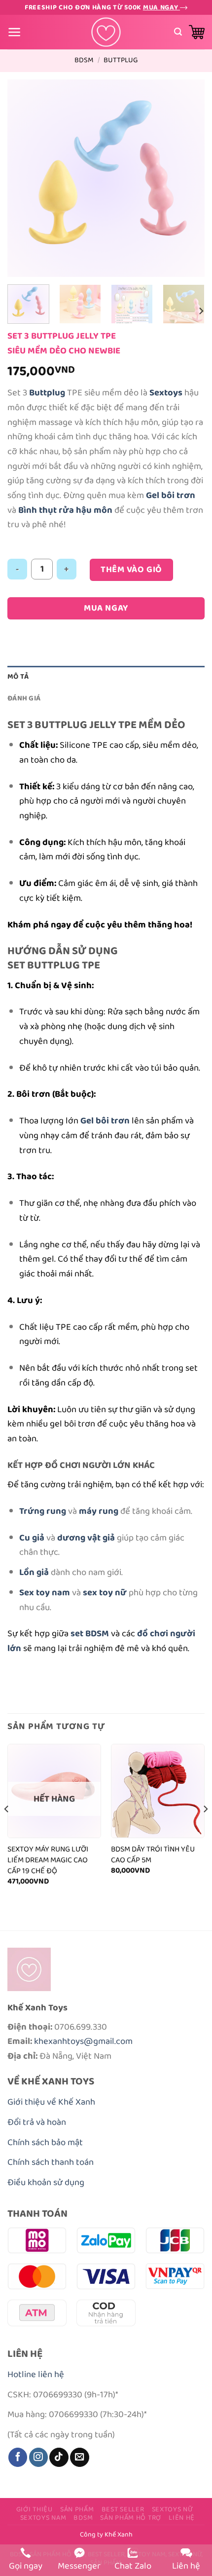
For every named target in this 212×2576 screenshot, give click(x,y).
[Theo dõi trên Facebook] (18, 2457)
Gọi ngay (26, 2566)
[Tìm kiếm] (178, 32)
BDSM (84, 60)
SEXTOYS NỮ (173, 2509)
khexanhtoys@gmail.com (83, 2041)
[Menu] (15, 32)
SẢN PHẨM (77, 2509)
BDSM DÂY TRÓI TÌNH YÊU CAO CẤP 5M (153, 1855)
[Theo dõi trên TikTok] (59, 2457)
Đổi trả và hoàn (37, 2122)
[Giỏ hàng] (197, 32)
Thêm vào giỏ (131, 570)
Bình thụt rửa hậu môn (65, 510)
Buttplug (121, 60)
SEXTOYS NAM (43, 2518)
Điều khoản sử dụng (46, 2182)
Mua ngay (161, 7)
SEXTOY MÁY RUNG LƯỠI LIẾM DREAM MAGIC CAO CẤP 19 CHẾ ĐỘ (48, 1860)
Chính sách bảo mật (45, 2142)
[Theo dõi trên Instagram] (38, 2457)
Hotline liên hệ (36, 2374)
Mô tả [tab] (18, 676)
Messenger (79, 2566)
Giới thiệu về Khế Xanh (51, 2102)
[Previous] (24, 178)
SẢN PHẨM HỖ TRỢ (131, 2518)
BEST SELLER (123, 2509)
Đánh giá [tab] (24, 698)
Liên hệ (182, 2518)
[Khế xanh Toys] (106, 32)
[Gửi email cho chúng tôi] (79, 2457)
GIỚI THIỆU (35, 2509)
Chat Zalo (133, 2566)
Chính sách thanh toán (51, 2162)
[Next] (188, 178)
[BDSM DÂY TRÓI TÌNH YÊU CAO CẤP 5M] (158, 1791)
